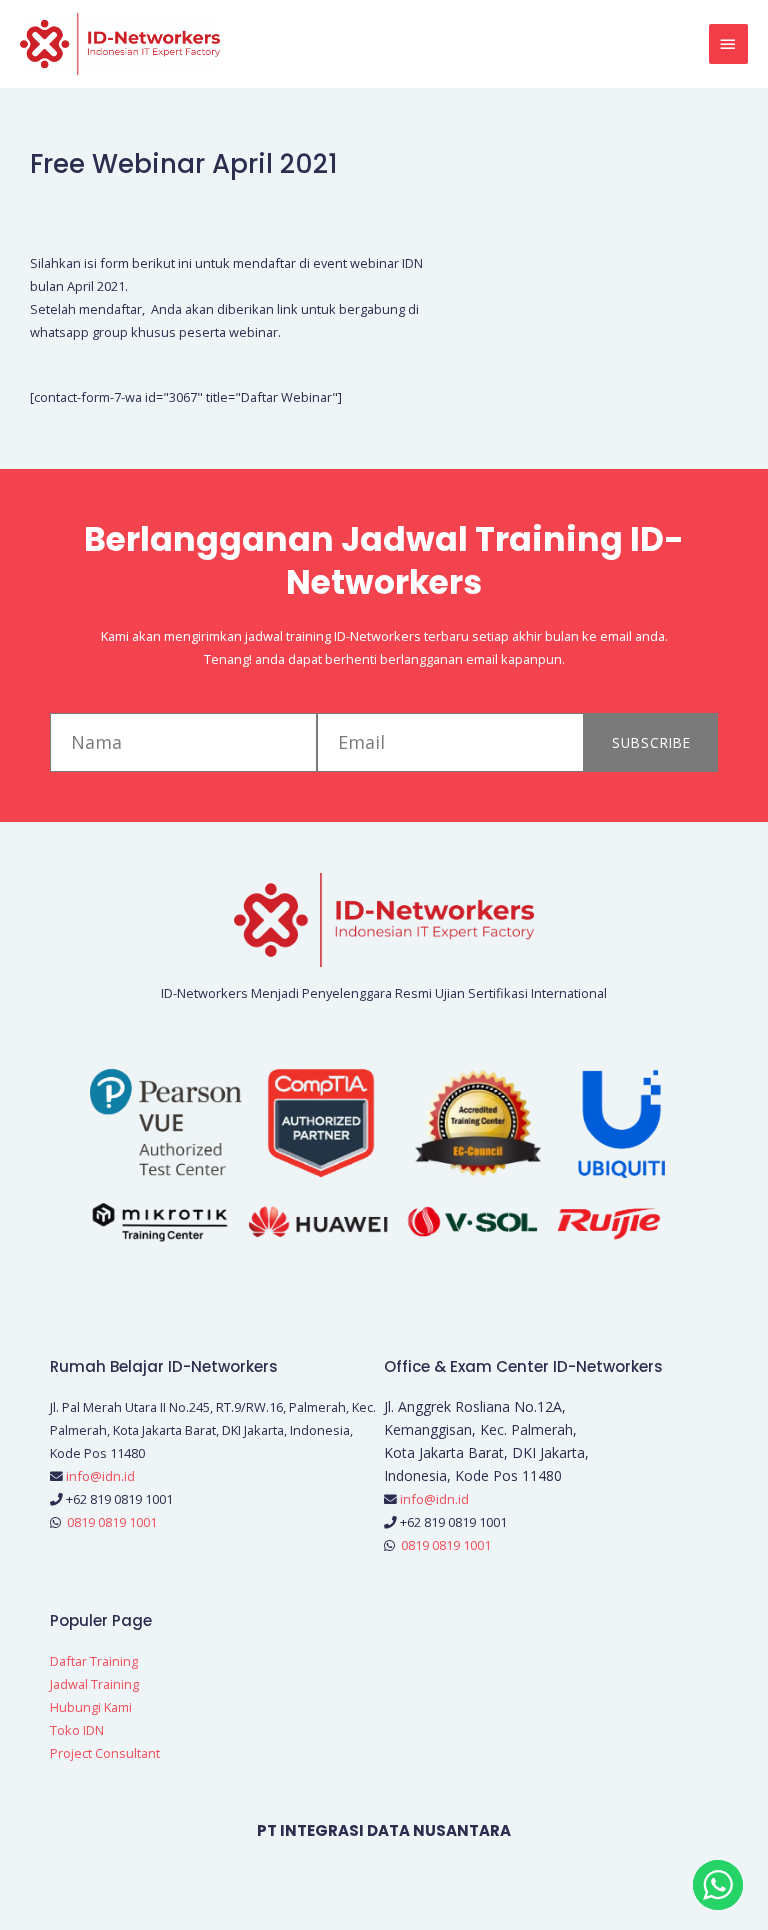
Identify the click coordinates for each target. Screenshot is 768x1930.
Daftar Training (94, 1661)
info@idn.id (100, 1476)
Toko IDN (77, 1730)
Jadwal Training (94, 1684)
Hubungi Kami (91, 1707)
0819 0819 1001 (112, 1522)
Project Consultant (105, 1753)
